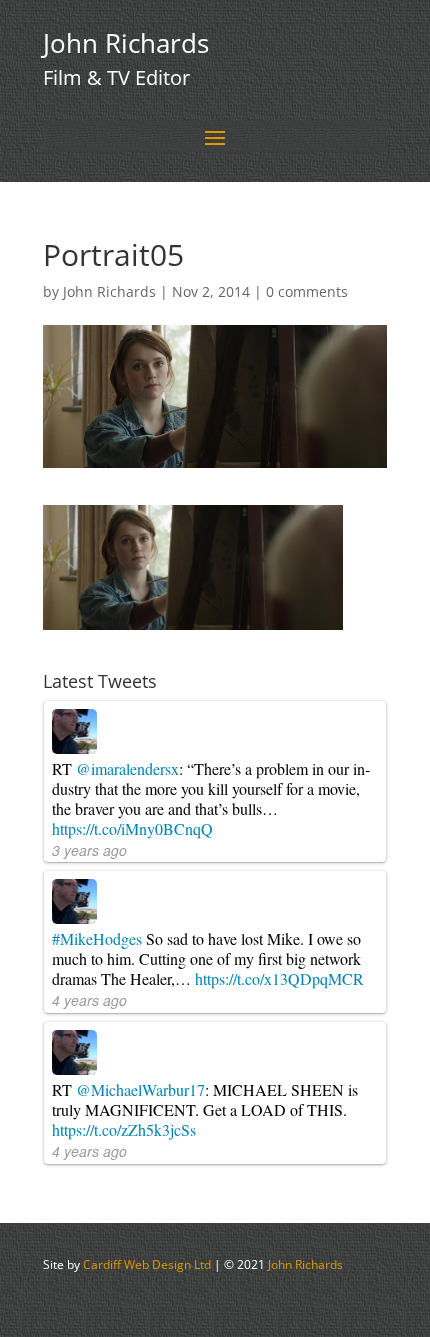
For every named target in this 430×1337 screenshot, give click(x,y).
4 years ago (89, 1000)
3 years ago (89, 850)
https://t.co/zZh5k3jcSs (124, 1129)
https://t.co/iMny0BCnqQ (132, 828)
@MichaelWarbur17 (140, 1089)
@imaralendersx (127, 768)
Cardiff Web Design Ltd (147, 1264)
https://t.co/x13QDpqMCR (279, 978)
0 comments (307, 291)
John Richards (109, 291)
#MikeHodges (97, 938)
